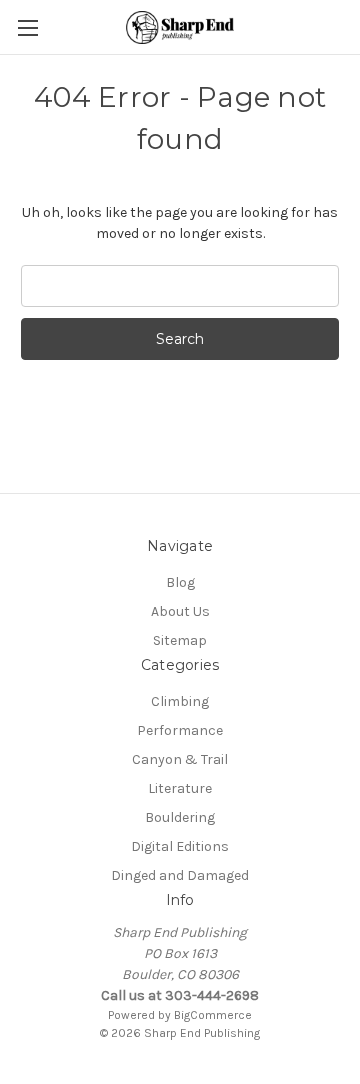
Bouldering (180, 817)
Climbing (180, 701)
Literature (180, 788)
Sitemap (180, 640)
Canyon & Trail (180, 759)
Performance (180, 730)
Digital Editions (180, 846)
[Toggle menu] (27, 27)
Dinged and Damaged (180, 875)
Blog (180, 582)
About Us (180, 611)
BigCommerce (213, 1015)
